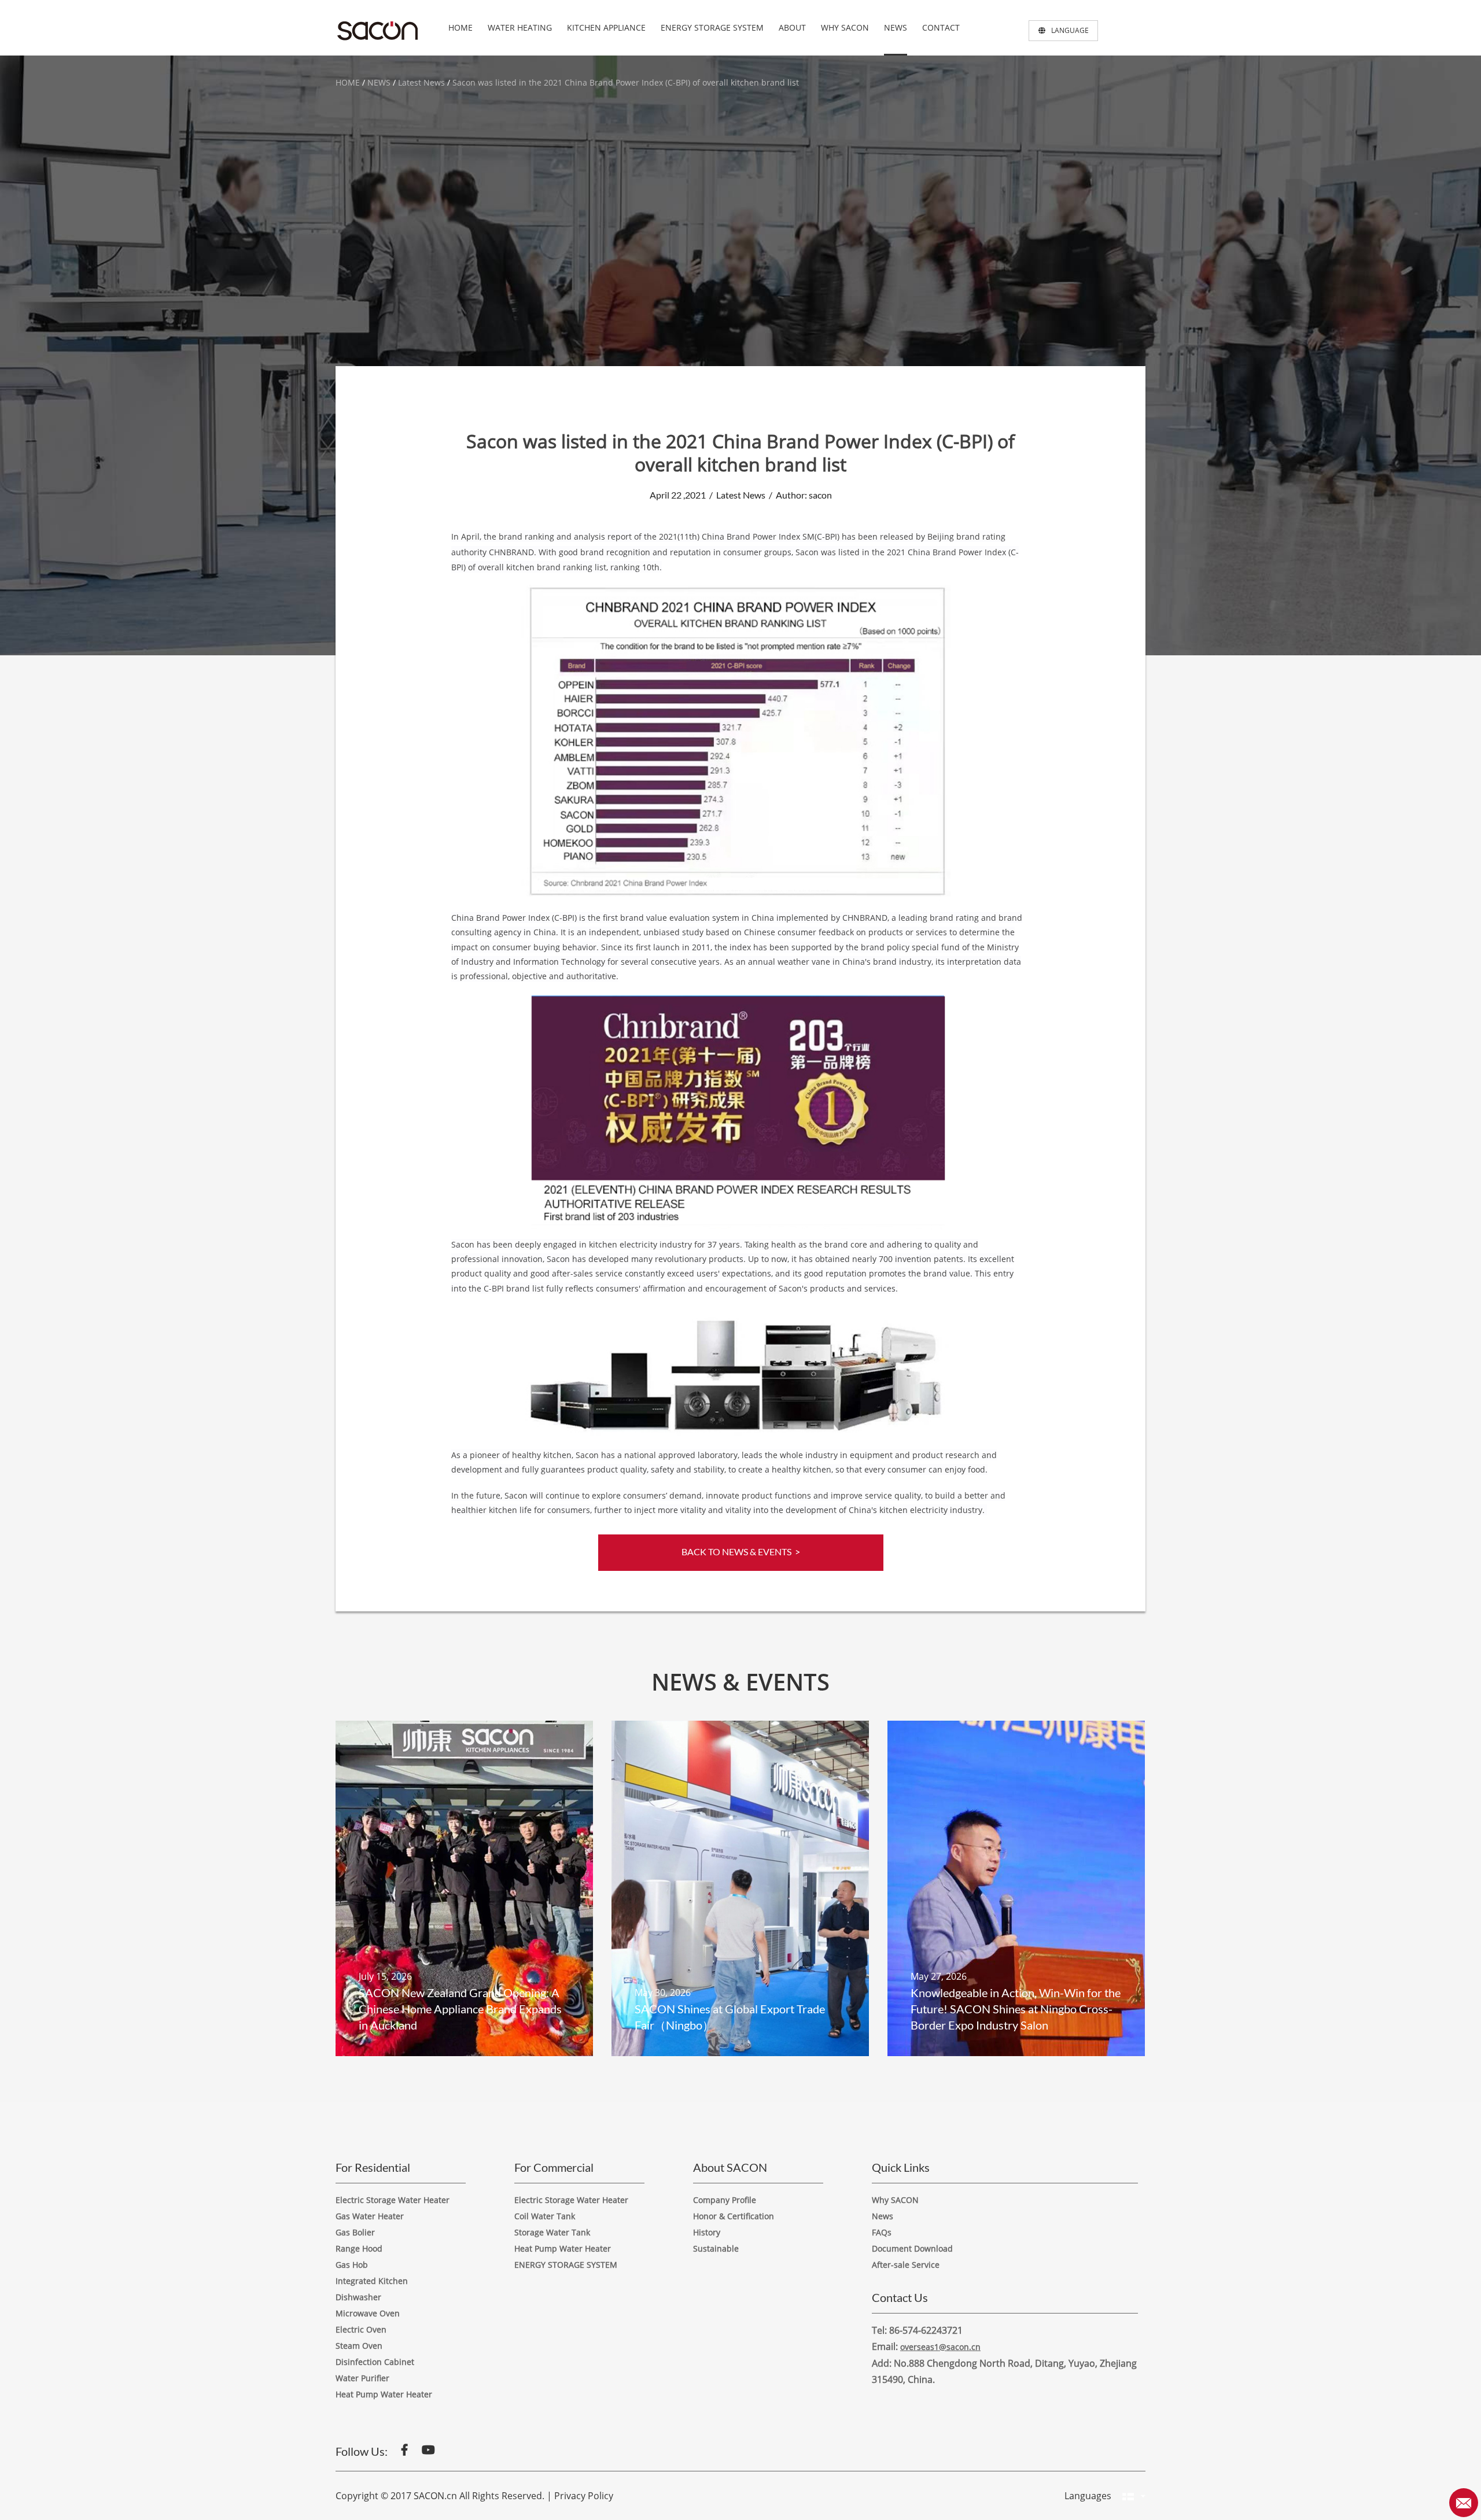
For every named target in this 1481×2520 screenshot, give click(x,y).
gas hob (352, 2265)
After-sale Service (906, 2265)
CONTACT (941, 27)
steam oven (359, 2346)
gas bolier (355, 2232)
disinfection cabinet (375, 2362)
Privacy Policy (584, 2496)
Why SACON (895, 2200)
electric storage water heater (393, 2200)
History (707, 2232)
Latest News (421, 82)
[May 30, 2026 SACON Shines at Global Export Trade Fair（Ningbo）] (740, 1887)
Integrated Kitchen (372, 2281)
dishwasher (358, 2297)
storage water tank (552, 2232)
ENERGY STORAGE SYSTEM (712, 27)
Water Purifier (362, 2378)
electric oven (361, 2329)
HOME (460, 27)
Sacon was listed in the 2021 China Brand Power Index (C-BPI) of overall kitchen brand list (626, 82)
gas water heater (370, 2216)
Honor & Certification (734, 2216)
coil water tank (545, 2216)
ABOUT (792, 27)
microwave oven (368, 2313)
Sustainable (716, 2248)
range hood (359, 2248)
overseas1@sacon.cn (940, 2347)
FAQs (882, 2232)
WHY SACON (845, 27)
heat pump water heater (563, 2248)
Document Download (912, 2248)
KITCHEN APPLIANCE (606, 27)
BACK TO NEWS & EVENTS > (741, 1552)
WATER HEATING (520, 27)
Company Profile (725, 2200)
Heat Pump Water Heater (384, 2394)
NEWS (896, 27)
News (883, 2216)
